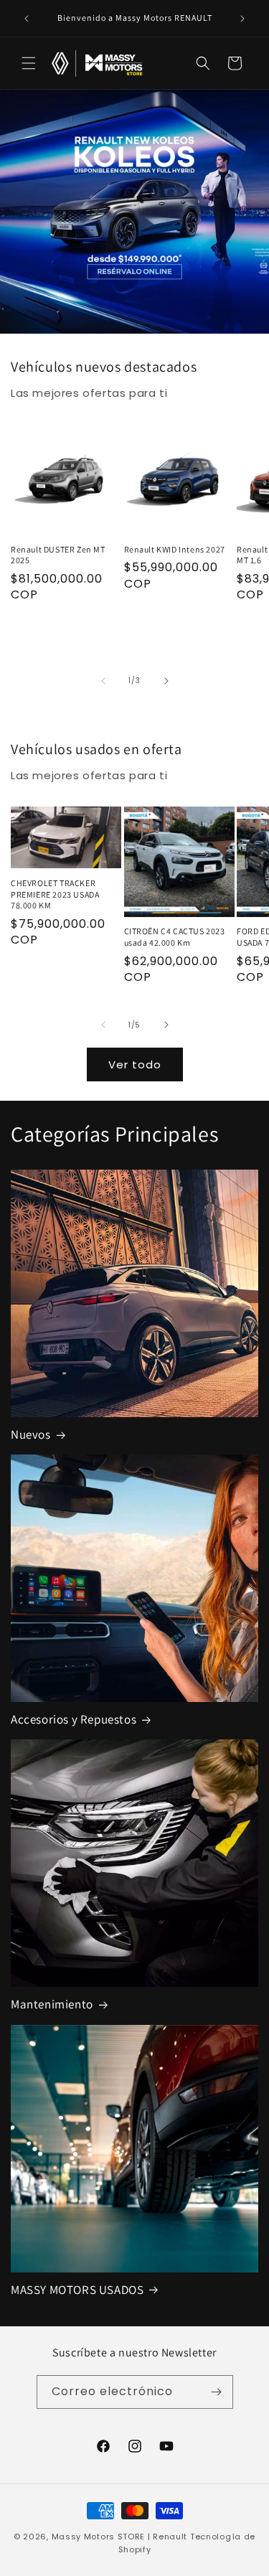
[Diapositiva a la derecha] (166, 681)
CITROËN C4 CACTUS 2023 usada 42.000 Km (175, 937)
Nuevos (31, 1434)
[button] (29, 63)
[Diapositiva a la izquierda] (103, 681)
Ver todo (135, 1064)
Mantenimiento (52, 2004)
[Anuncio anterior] (27, 19)
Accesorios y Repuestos (74, 1719)
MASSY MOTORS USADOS (77, 2290)
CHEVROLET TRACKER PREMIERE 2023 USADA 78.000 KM (55, 894)
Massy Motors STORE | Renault (120, 2537)
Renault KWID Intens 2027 (175, 549)
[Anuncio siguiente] (242, 19)
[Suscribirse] (217, 2392)
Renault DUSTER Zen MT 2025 (58, 555)
